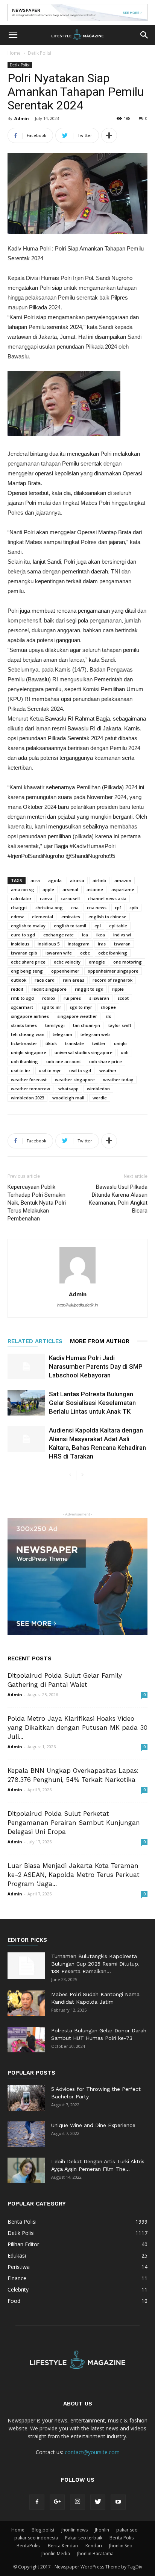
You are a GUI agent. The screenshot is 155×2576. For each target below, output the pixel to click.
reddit (17, 989)
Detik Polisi (40, 53)
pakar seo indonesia (36, 2538)
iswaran (122, 944)
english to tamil (70, 926)
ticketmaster (24, 1043)
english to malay (28, 926)
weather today (118, 1080)
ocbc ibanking (113, 953)
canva (46, 898)
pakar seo (127, 2530)
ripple (118, 989)
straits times (24, 1025)
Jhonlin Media (56, 2554)
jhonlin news (74, 2530)
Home (14, 53)
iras (102, 944)
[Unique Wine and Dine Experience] (26, 2134)
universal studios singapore (84, 1052)
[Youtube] (118, 2502)
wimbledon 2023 (27, 1098)
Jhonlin (102, 2530)
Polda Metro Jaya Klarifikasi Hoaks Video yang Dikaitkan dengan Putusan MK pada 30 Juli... (77, 1728)
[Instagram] (77, 2502)
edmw (17, 917)
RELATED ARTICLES (35, 1341)
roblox (49, 998)
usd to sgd (80, 1071)
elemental (43, 917)
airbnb (99, 880)
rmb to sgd (22, 998)
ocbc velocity (67, 962)
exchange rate (59, 935)
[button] (144, 35)
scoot (123, 998)
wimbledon (98, 1089)
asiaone (95, 889)
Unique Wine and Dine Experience (93, 2125)
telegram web (95, 1034)
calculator (21, 898)
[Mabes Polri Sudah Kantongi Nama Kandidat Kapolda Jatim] (26, 2003)
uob (125, 1052)
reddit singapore (49, 989)
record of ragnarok (112, 980)
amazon (123, 880)
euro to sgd (23, 935)
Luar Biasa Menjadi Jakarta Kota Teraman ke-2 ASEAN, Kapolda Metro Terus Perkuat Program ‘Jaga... (74, 1875)
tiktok (51, 1043)
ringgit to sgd (89, 989)
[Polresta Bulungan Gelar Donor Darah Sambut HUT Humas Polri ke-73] (26, 2040)
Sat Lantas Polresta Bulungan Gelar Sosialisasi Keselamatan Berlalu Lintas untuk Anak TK (92, 1403)
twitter (99, 1043)
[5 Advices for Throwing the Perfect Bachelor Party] (26, 2098)
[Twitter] (98, 2502)
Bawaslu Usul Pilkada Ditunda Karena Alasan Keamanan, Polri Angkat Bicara (118, 1199)
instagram (79, 944)
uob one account (64, 1061)
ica (85, 935)
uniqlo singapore (29, 1052)
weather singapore (75, 1080)
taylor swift (120, 1025)
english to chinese (107, 917)
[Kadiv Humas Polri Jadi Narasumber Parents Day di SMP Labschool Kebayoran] (26, 1367)
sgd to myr (81, 1007)
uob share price (106, 1061)
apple (48, 889)
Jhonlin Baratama (95, 2554)
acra (35, 880)
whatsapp (68, 1089)
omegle (97, 962)
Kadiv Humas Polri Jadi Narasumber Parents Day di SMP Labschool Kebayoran (96, 1366)
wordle (100, 1098)
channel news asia (107, 898)
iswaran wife (59, 953)
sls (108, 1016)
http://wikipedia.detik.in (77, 1305)
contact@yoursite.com (92, 2452)
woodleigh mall (68, 1098)
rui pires (72, 998)
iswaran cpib (24, 953)
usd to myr (50, 1071)
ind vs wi (122, 935)
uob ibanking (24, 1061)
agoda (55, 880)
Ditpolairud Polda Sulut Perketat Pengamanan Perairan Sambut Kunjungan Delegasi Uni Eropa (74, 1823)
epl (98, 926)
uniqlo (120, 1043)
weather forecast (29, 1080)
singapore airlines (30, 1016)
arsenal (70, 889)
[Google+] (57, 2502)
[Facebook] (37, 2502)
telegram (62, 1034)
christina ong (49, 908)
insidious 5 (49, 944)
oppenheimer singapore (113, 971)
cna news (97, 908)
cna (75, 908)
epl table (118, 926)
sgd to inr (51, 1007)
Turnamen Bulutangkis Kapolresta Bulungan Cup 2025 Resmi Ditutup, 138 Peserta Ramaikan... (95, 1964)
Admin (22, 118)
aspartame (123, 889)
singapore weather (77, 1016)
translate (74, 1043)
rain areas (74, 980)
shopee (108, 1007)
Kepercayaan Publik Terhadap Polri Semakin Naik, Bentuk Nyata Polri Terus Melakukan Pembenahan (37, 1203)
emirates (71, 917)
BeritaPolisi (29, 2546)
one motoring (128, 962)
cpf (118, 908)
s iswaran (99, 998)
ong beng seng (27, 971)
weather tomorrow (30, 1089)
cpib (134, 908)
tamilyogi (55, 1025)
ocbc (85, 953)
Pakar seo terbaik (84, 2538)
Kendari (94, 2546)
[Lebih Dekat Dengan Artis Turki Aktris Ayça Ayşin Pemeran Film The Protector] (26, 2171)
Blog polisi (43, 2530)
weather (108, 1071)
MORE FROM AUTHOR (100, 1341)
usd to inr (21, 1071)
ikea (101, 935)
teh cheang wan (28, 1034)
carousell (70, 898)
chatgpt (19, 908)
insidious (20, 944)
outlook (19, 980)
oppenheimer (65, 971)
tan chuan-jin (87, 1025)
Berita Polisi (122, 2538)
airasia (77, 880)
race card (45, 980)
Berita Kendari (63, 2546)
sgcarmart (22, 1007)
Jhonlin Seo (121, 2546)
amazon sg (23, 889)
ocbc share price (28, 962)
